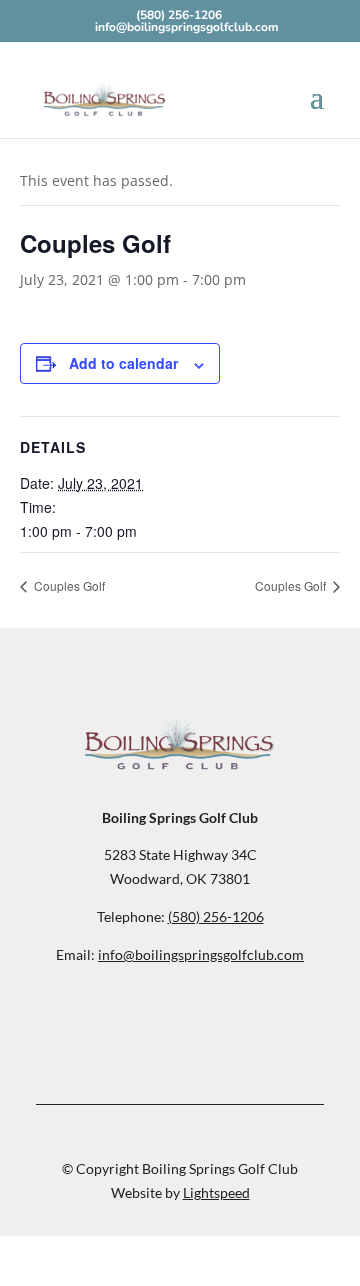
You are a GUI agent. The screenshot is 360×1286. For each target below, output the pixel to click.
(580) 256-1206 (179, 15)
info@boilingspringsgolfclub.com (201, 954)
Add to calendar (123, 363)
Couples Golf (68, 585)
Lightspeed (216, 1192)
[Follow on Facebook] (180, 1016)
